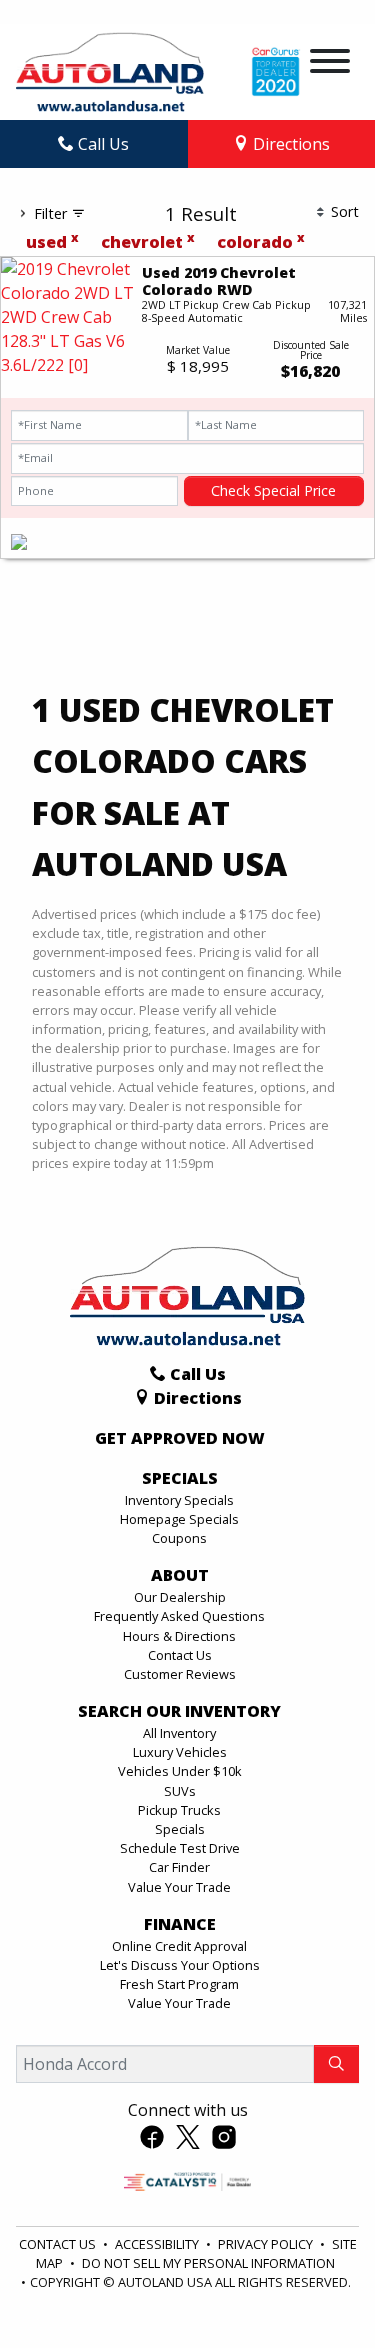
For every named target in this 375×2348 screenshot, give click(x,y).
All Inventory (179, 1733)
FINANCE (180, 1925)
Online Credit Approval (179, 1946)
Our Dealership (180, 1597)
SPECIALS (180, 1479)
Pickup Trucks (179, 1810)
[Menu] (330, 64)
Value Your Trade (179, 1887)
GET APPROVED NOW (180, 1439)
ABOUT (180, 1576)
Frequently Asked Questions (179, 1616)
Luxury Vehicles (180, 1752)
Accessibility (158, 2244)
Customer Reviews (180, 1674)
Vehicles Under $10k (180, 1771)
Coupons (179, 1538)
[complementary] (315, 2288)
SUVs (180, 1791)
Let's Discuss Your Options (180, 1965)
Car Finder (179, 1867)
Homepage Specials (179, 1519)
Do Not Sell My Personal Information (208, 2263)
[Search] (336, 2064)
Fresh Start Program (179, 1984)
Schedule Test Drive (180, 1848)
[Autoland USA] (110, 70)
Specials (180, 1829)
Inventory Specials (179, 1500)
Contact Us (180, 1655)
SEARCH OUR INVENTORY (179, 1712)
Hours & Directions (179, 1636)
